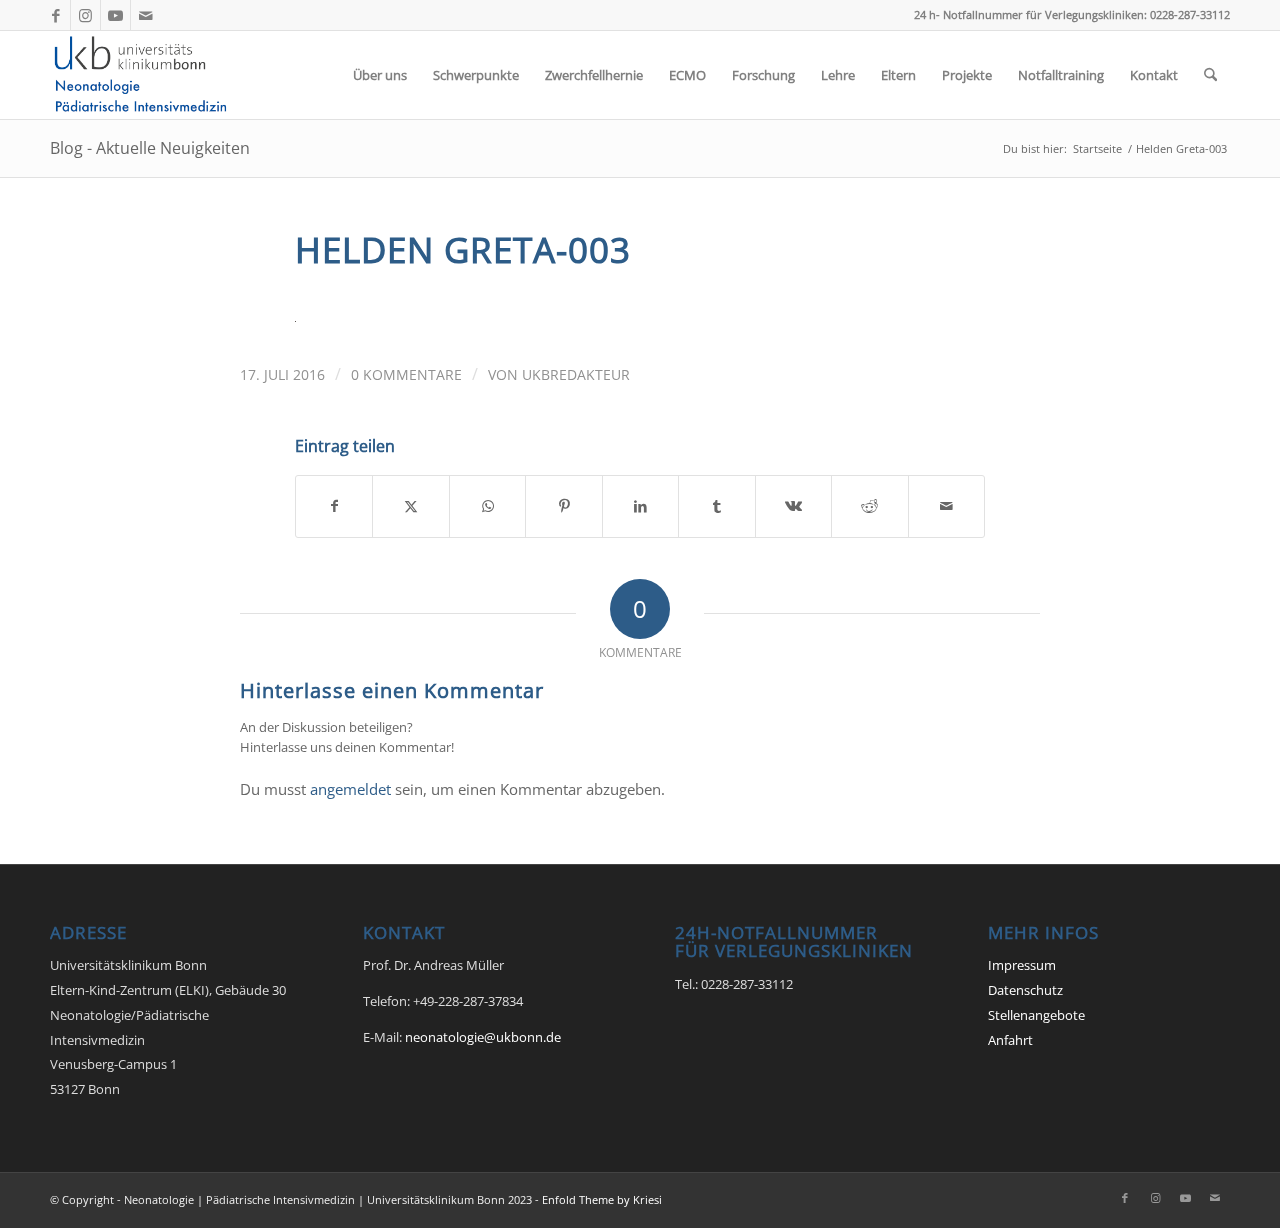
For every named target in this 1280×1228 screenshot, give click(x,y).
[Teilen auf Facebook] (334, 506)
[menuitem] (380, 75)
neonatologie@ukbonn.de (483, 1037)
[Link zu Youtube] (115, 15)
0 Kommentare (406, 374)
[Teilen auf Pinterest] (563, 506)
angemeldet (350, 789)
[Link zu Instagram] (85, 15)
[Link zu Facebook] (55, 15)
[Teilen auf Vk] (793, 506)
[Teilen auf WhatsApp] (487, 506)
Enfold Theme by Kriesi (602, 1199)
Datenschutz (1025, 990)
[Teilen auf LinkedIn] (640, 506)
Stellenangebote (1036, 1015)
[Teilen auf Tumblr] (716, 506)
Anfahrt (1010, 1040)
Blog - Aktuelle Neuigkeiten (150, 148)
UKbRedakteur (576, 374)
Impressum (1022, 965)
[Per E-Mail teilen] (947, 506)
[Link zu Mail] (146, 15)
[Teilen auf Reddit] (869, 506)
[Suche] (1210, 75)
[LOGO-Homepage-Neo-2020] (146, 75)
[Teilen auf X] (410, 506)
